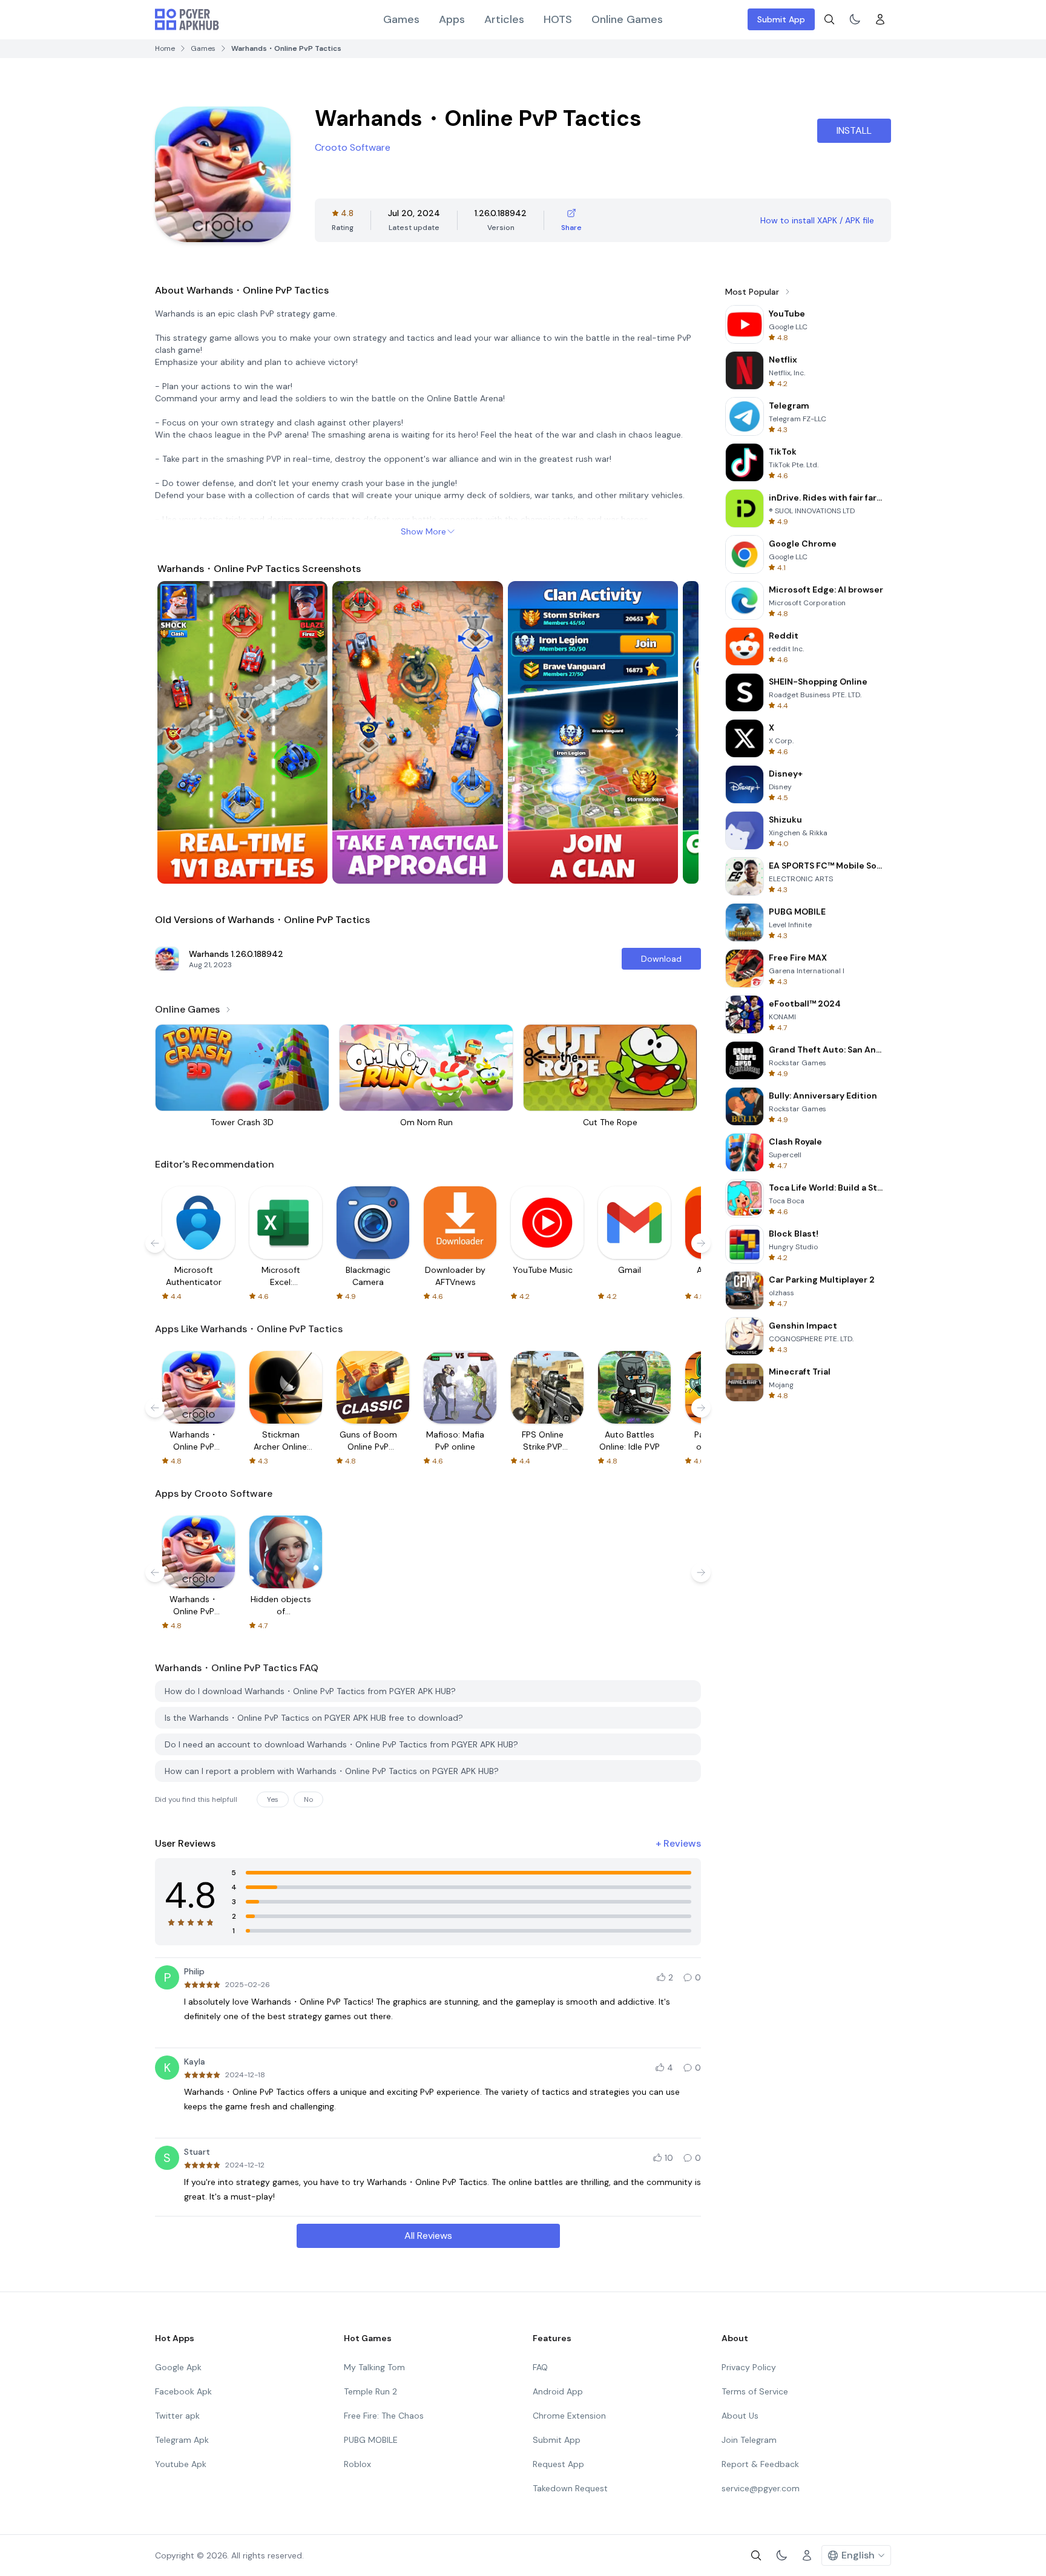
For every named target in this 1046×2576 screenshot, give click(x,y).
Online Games (627, 19)
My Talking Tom (374, 2367)
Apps (452, 19)
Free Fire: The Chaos (384, 2416)
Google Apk (178, 2367)
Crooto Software (353, 147)
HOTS (558, 19)
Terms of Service (755, 2391)
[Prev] (178, 732)
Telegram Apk (182, 2440)
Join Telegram (749, 2440)
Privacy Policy (749, 2367)
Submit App (781, 19)
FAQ (540, 2367)
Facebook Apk (183, 2391)
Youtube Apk (181, 2464)
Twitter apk (177, 2416)
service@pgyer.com (761, 2488)
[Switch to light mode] (855, 19)
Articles (504, 19)
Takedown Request (570, 2488)
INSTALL (854, 130)
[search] (829, 19)
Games (401, 19)
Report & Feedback (760, 2464)
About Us (740, 2416)
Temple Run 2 (370, 2391)
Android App (558, 2391)
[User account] (880, 19)
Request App (558, 2464)
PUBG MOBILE (371, 2440)
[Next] (678, 732)
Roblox (357, 2464)
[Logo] (187, 19)
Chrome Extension (569, 2416)
